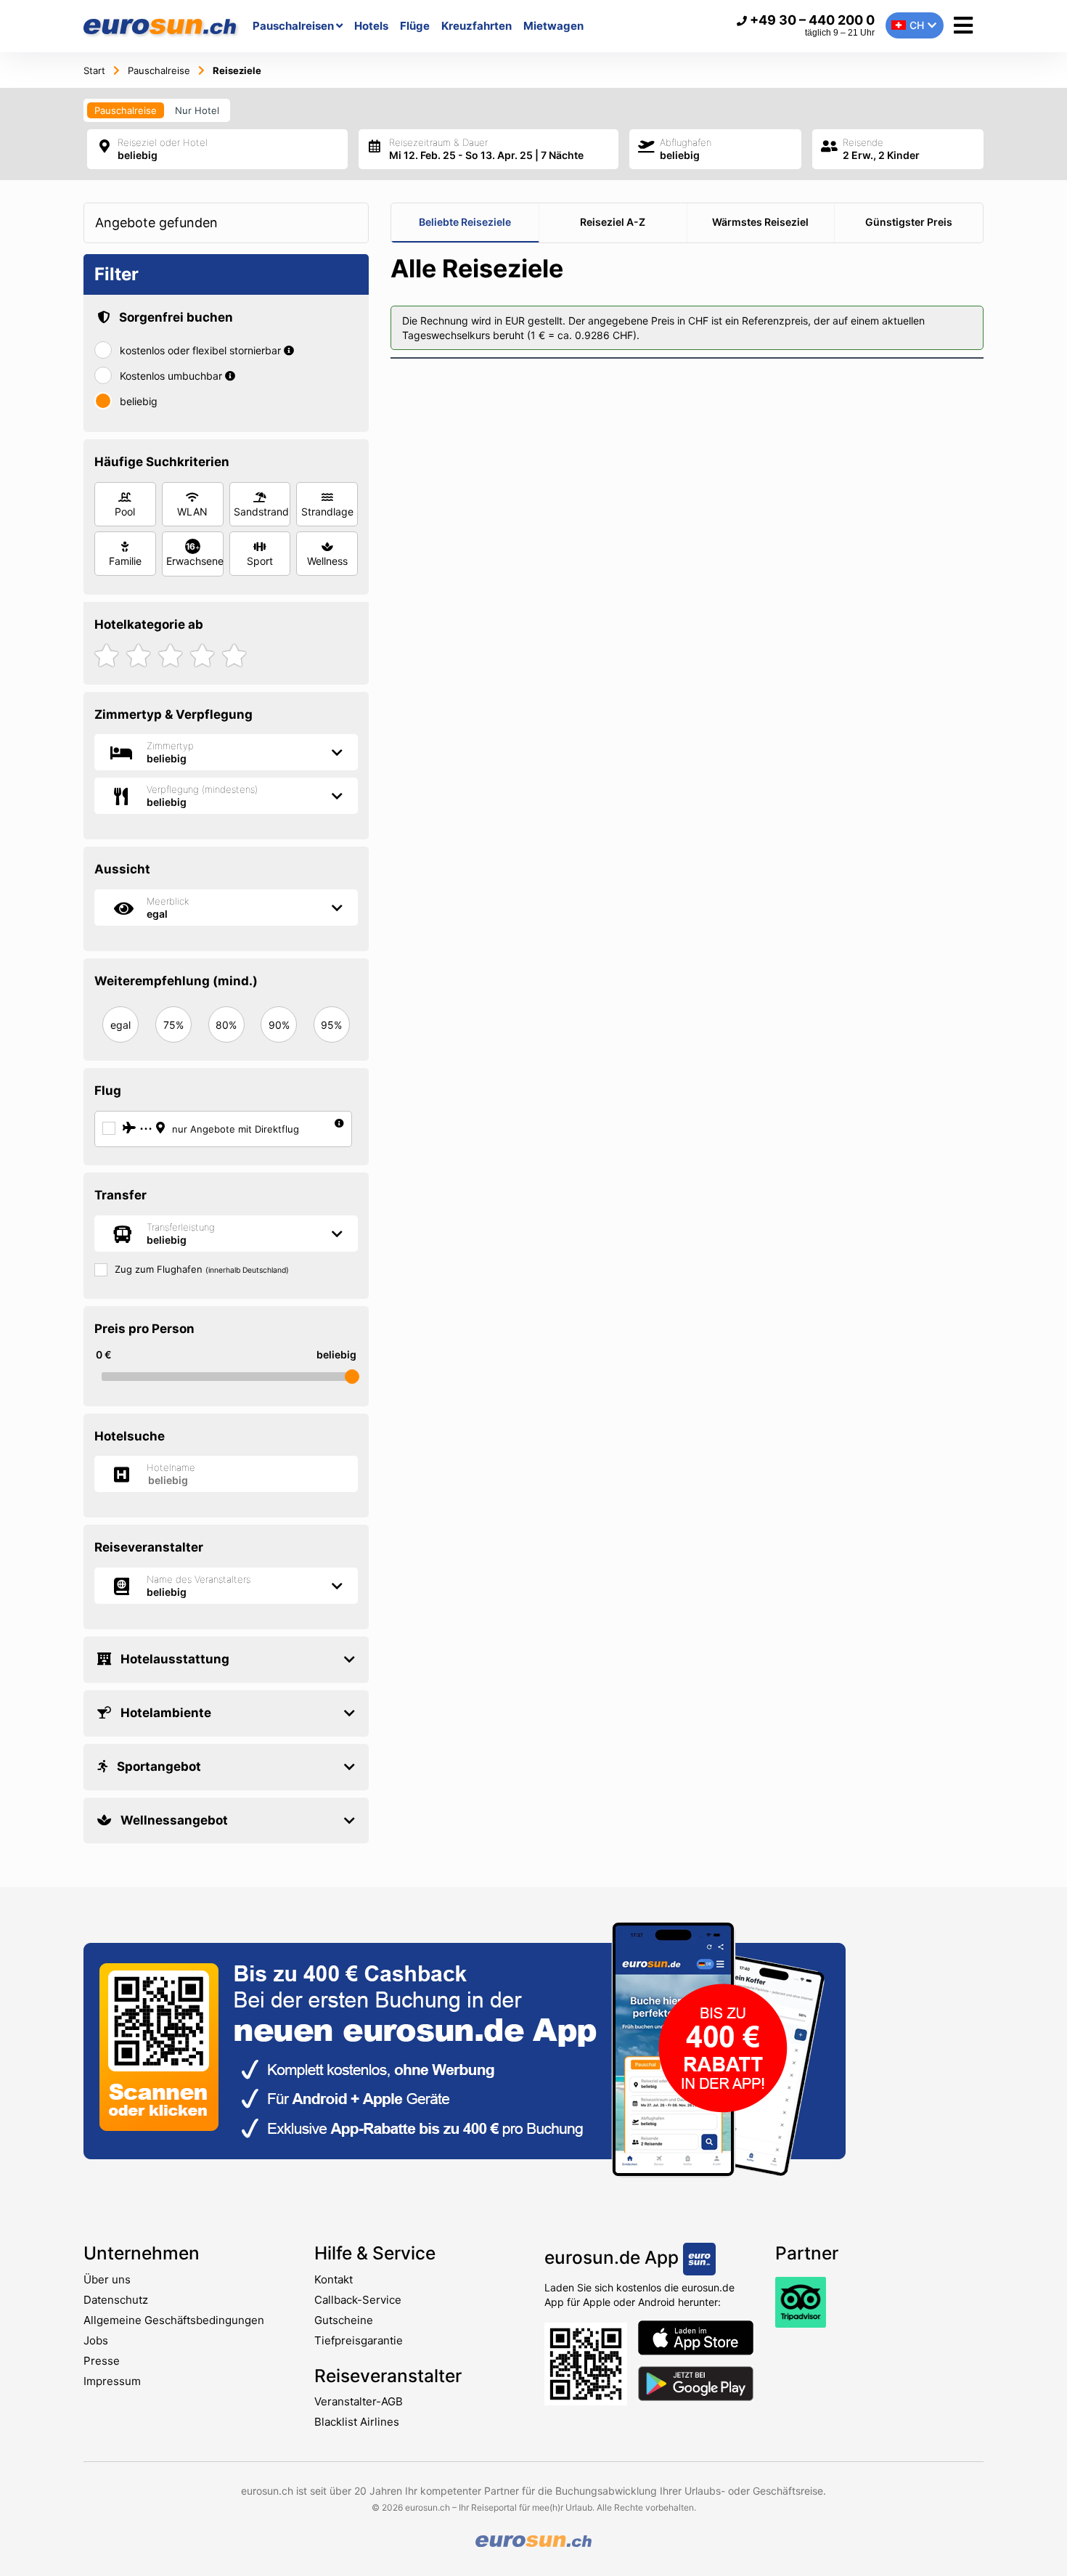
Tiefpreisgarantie (359, 2340)
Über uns (107, 2279)
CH (917, 25)
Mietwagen (553, 26)
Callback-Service (358, 2300)
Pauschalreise (126, 110)
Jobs (96, 2340)
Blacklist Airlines (357, 2422)
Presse (102, 2361)
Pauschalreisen (294, 26)
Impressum (112, 2381)
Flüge (415, 26)
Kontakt (334, 2279)
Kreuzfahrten (477, 26)
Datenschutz (116, 2300)
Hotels (371, 26)
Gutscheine (344, 2320)
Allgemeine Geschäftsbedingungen (174, 2320)
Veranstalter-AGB (359, 2401)
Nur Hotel (197, 110)
